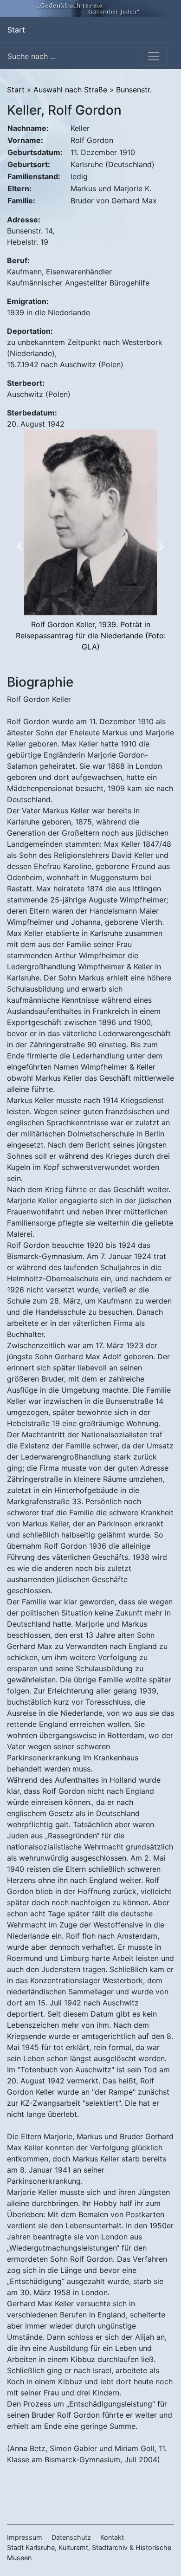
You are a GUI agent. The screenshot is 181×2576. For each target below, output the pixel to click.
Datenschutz (71, 2537)
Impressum (25, 2537)
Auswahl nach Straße (70, 90)
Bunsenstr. (134, 90)
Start (16, 29)
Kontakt (112, 2537)
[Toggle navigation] (154, 56)
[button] (19, 546)
